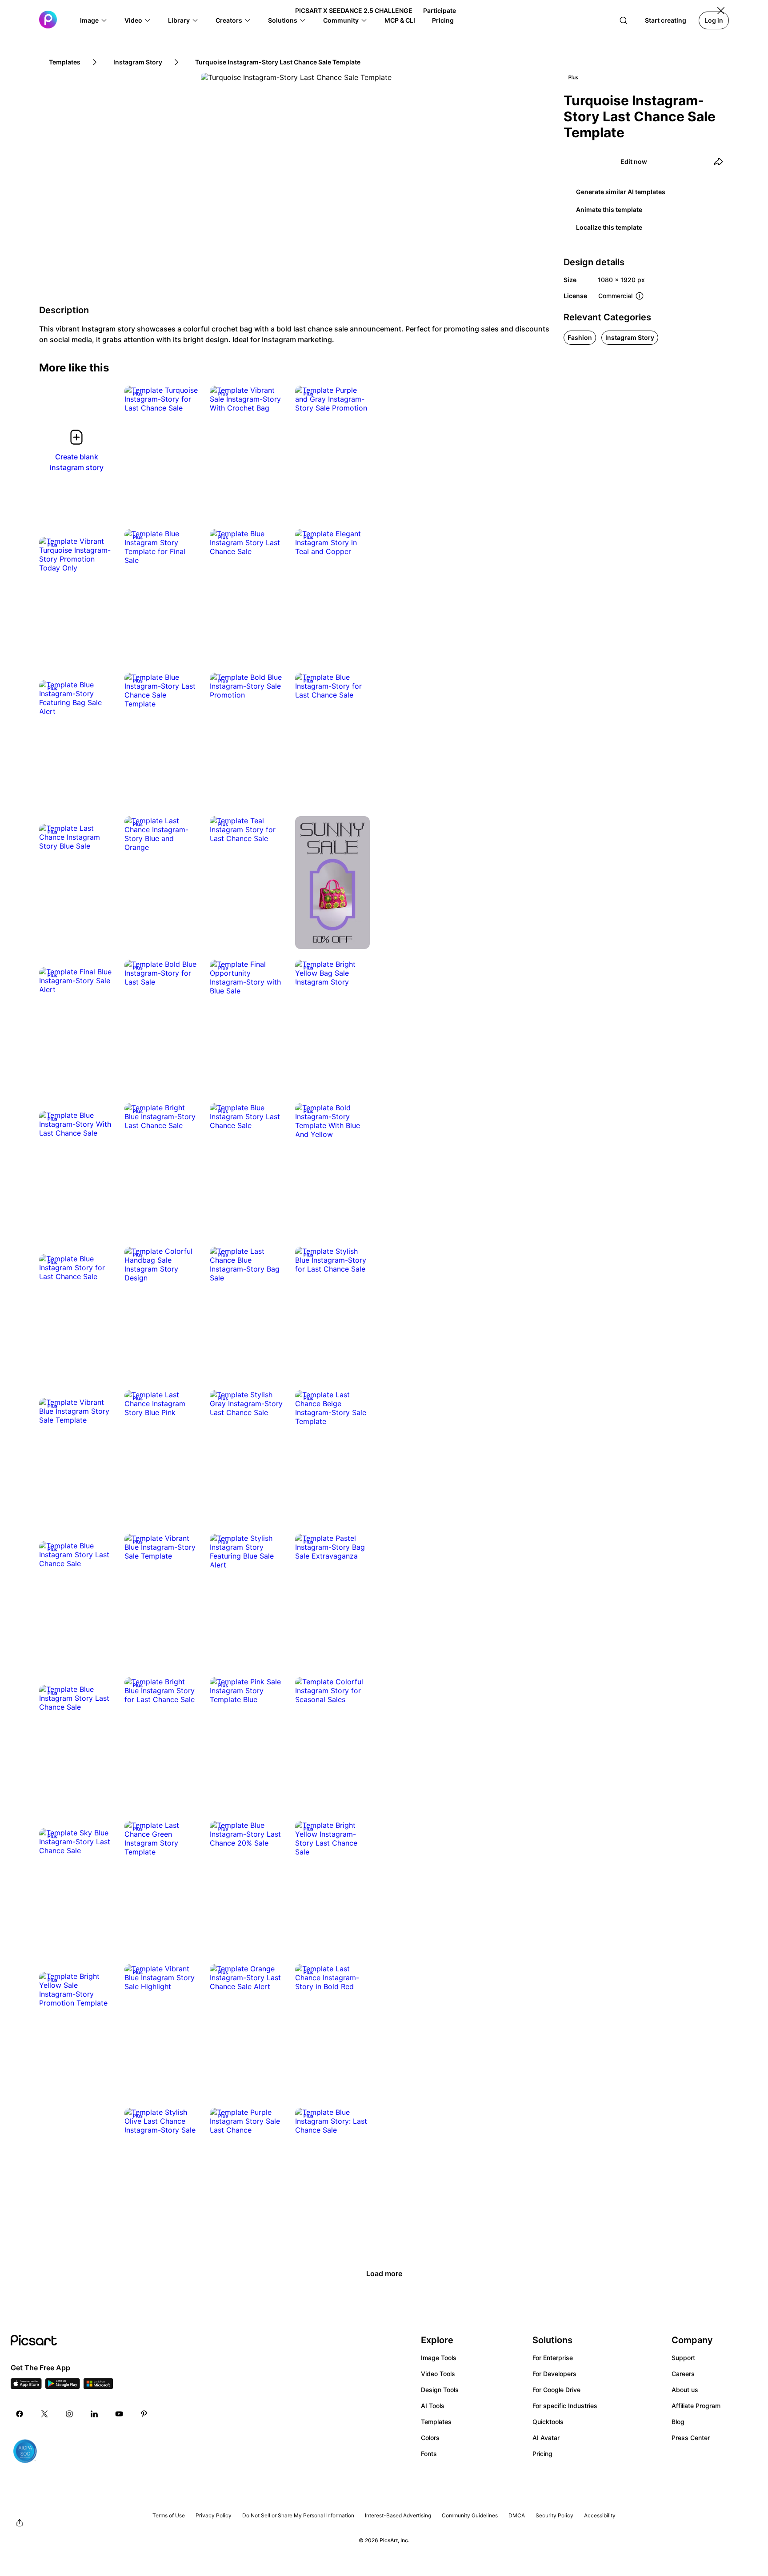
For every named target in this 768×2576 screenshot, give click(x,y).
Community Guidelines (470, 2515)
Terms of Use (169, 2515)
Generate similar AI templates (621, 192)
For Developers (554, 2374)
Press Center (691, 2438)
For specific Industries (565, 2406)
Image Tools (439, 2358)
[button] (94, 20)
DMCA (517, 2515)
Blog (678, 2422)
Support (683, 2358)
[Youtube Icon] (119, 2414)
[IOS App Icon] (26, 2386)
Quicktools (548, 2422)
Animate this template (609, 209)
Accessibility (600, 2515)
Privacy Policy (214, 2515)
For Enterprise (553, 2358)
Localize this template (609, 227)
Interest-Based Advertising (398, 2515)
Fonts (429, 2454)
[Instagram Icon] (69, 2414)
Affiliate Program (696, 2406)
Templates (436, 2422)
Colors (430, 2438)
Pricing (542, 2454)
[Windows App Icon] (98, 2386)
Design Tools (440, 2390)
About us (685, 2390)
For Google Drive (556, 2390)
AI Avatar (546, 2438)
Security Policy (554, 2515)
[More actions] (186, 399)
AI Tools (433, 2406)
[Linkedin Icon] (94, 2414)
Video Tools (438, 2374)
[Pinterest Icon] (144, 2414)
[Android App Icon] (63, 2386)
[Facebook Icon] (20, 2414)
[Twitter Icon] (44, 2414)
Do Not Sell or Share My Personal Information (298, 2515)
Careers (683, 2374)
